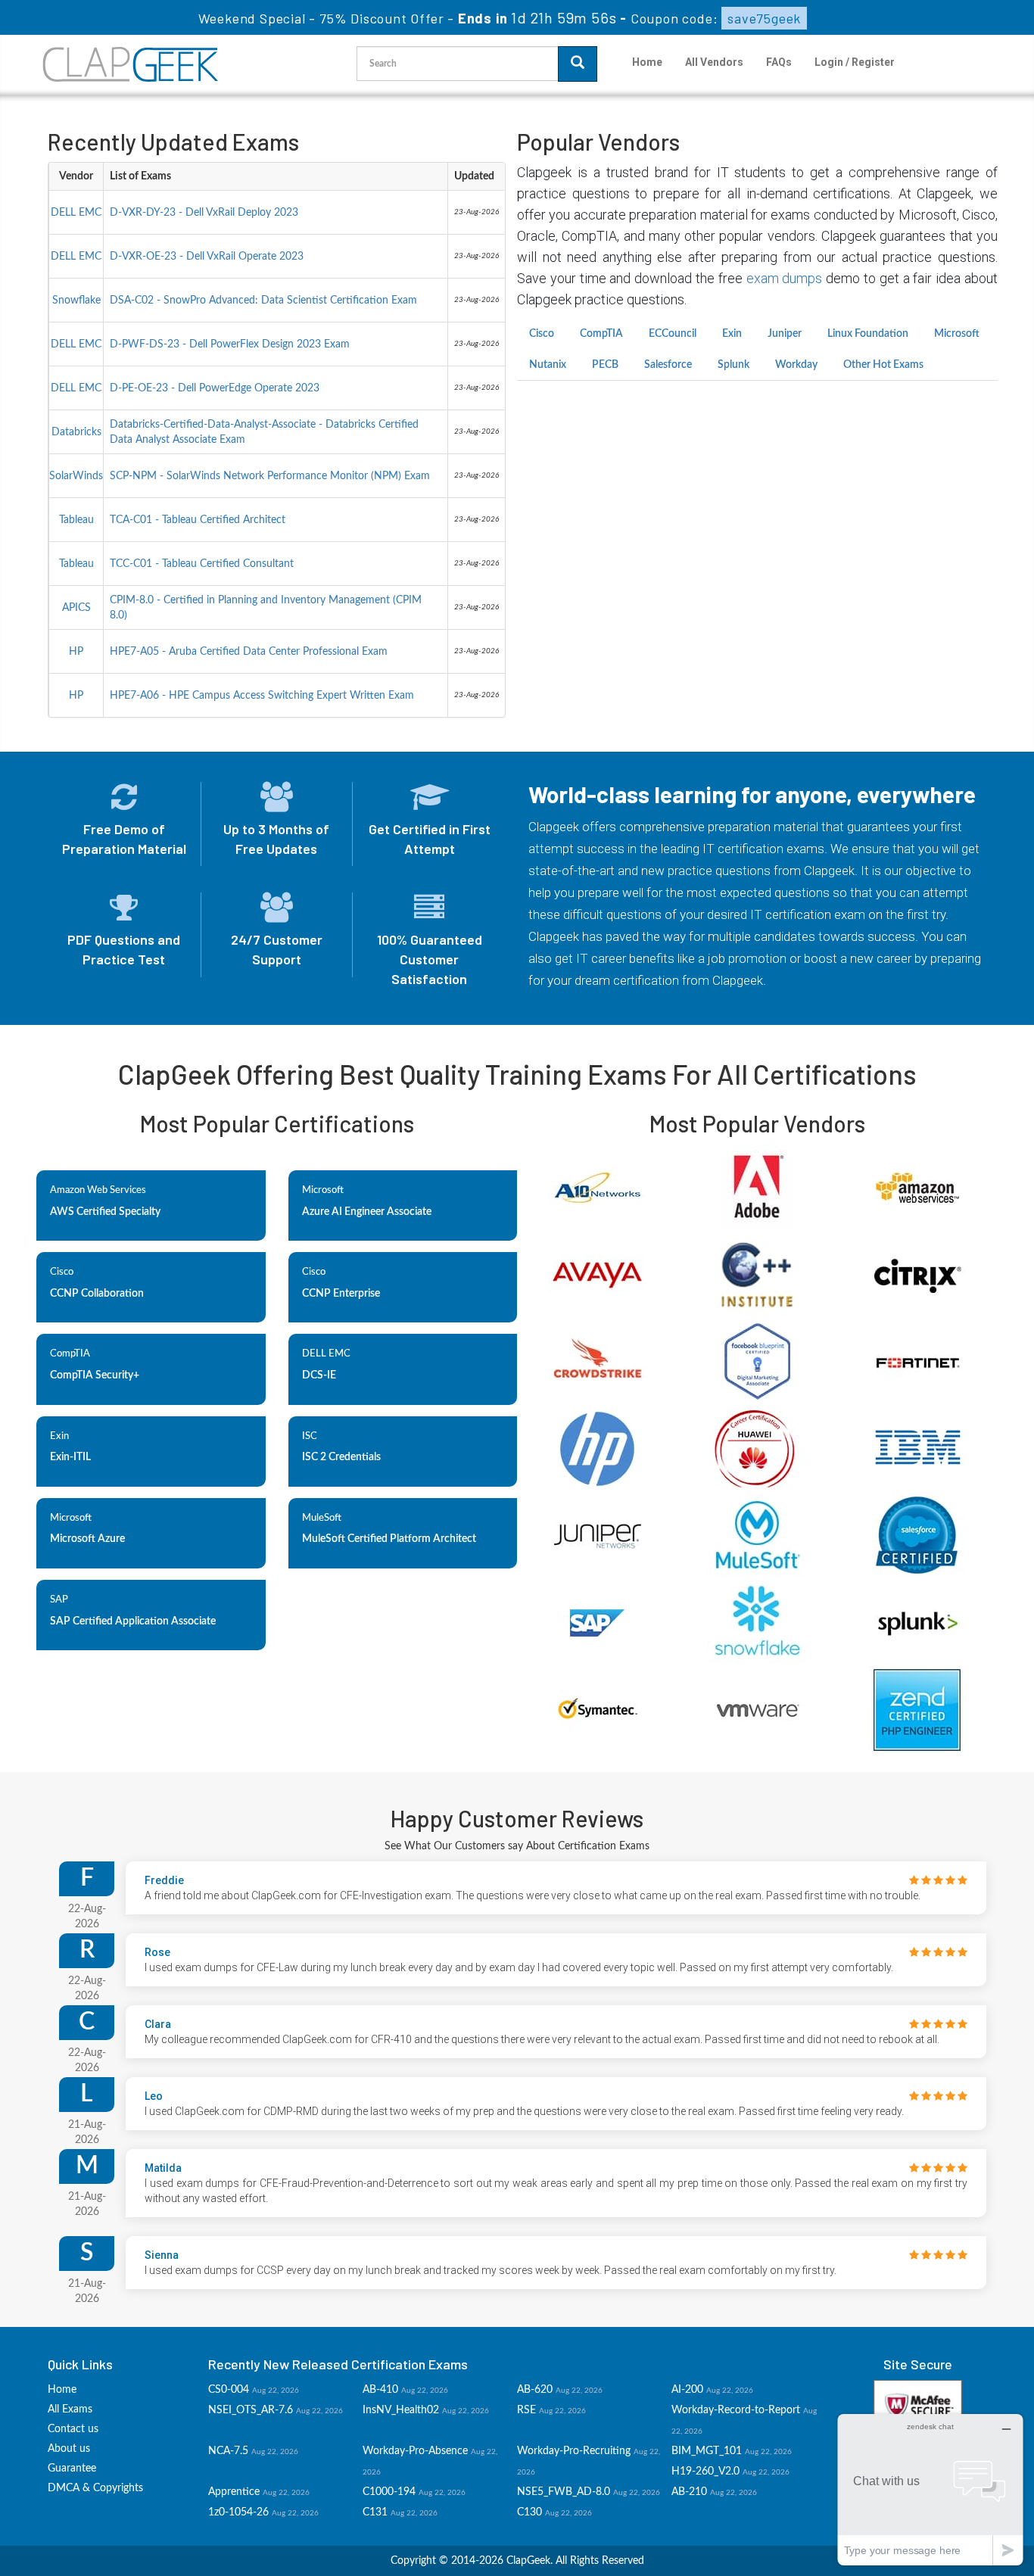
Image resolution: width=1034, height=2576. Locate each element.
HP (76, 652)
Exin (732, 334)
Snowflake (76, 301)
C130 (529, 2512)
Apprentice (234, 2492)
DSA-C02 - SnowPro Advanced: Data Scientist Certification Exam (263, 301)
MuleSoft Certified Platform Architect (389, 1539)
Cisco (542, 334)
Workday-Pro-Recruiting (574, 2451)
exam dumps (785, 278)
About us (69, 2449)
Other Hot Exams (883, 365)
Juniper (785, 334)
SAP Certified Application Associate (133, 1621)
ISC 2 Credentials (341, 1457)
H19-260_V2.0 (705, 2472)
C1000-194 (389, 2492)
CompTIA (601, 334)
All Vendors (714, 62)
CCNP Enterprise (341, 1294)
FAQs (779, 62)
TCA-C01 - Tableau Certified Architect (198, 520)
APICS (76, 608)
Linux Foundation (868, 334)
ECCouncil (673, 334)
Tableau (76, 520)
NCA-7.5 (228, 2451)
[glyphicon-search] (578, 64)
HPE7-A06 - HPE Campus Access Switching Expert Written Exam (262, 696)
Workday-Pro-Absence (415, 2451)
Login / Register (855, 62)
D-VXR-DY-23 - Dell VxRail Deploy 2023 (204, 213)
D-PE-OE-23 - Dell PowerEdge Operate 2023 (215, 388)
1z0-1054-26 (238, 2512)
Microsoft (957, 334)
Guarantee (72, 2469)
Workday (796, 365)
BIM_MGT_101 (707, 2451)
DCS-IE (319, 1375)
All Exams (70, 2409)
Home (647, 62)
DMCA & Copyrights (95, 2488)
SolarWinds (76, 476)
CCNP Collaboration (97, 1294)
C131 (375, 2512)
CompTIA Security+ (95, 1375)
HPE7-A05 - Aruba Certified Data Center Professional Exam (249, 652)
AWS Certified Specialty (105, 1212)
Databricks (76, 432)
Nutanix (548, 365)
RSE (526, 2410)
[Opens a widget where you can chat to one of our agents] (930, 2489)
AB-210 (689, 2492)
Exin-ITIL (70, 1457)
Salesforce (668, 365)
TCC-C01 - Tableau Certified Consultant (202, 564)
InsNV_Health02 (401, 2410)
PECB (605, 365)
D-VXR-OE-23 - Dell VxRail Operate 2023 (207, 257)
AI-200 (687, 2390)
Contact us (73, 2429)
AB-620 (535, 2390)
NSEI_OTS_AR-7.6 (251, 2410)
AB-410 (380, 2390)
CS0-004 (229, 2390)
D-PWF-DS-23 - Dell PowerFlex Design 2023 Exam (230, 344)
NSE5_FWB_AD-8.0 (564, 2492)
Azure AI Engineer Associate (367, 1212)
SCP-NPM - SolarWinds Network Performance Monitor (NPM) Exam (270, 476)
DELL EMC (76, 213)
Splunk (733, 365)
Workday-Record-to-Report (736, 2410)
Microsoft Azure (87, 1539)
